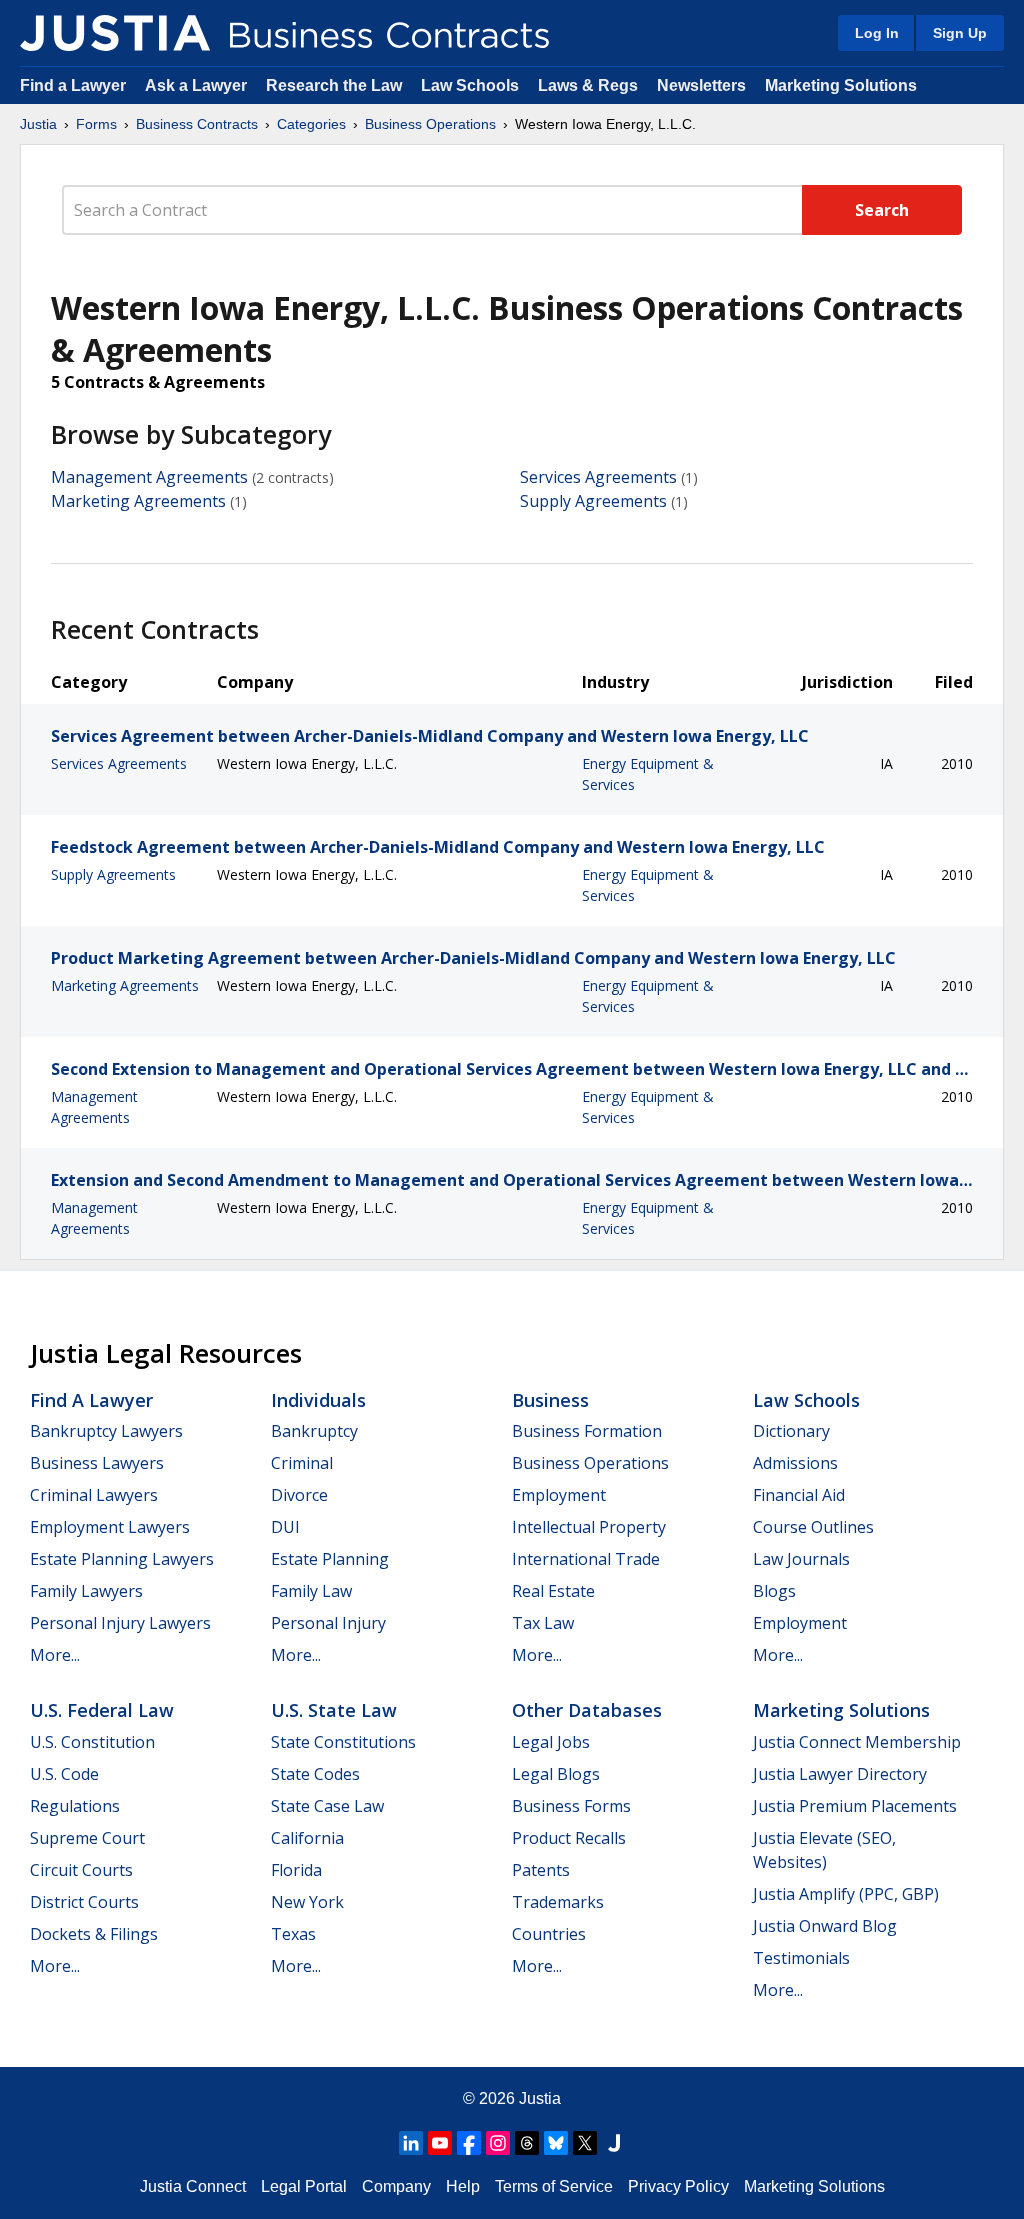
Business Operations (430, 124)
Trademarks (558, 1902)
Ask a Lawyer (198, 85)
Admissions (795, 1463)
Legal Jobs (551, 1742)
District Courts (84, 1902)
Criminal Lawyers (94, 1495)
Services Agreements (598, 477)
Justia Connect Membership (857, 1742)
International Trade (586, 1559)
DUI (285, 1527)
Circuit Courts (81, 1870)
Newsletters (701, 85)
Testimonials (801, 1958)
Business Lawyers (97, 1463)
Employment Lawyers (110, 1527)
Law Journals (801, 1559)
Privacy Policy (678, 2186)
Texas (293, 1934)
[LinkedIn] (411, 2143)
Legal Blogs (556, 1774)
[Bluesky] (556, 2143)
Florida (296, 1870)
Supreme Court (87, 1838)
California (307, 1838)
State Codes (315, 1774)
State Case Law (327, 1806)
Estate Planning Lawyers (122, 1559)
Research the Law (334, 85)
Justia (38, 124)
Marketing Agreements (138, 501)
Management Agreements (149, 477)
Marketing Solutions (841, 85)
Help (463, 2186)
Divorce (299, 1495)
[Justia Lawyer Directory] (614, 2143)
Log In (877, 33)
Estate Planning (330, 1559)
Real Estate (553, 1591)
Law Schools (470, 85)
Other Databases (587, 1710)
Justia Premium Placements (855, 1806)
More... (55, 1655)
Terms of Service (554, 2186)
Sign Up (960, 33)
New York (307, 1902)
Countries (549, 1934)
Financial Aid (799, 1495)
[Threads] (527, 2143)
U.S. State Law (334, 1710)
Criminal (302, 1463)
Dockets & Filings (94, 1934)
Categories (311, 124)
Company (396, 2186)
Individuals (318, 1400)
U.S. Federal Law (102, 1710)
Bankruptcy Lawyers (106, 1431)
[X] (585, 2143)
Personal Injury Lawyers (120, 1623)
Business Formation (587, 1431)
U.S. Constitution (92, 1742)
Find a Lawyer (73, 85)
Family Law (311, 1591)
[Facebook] (469, 2143)
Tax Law (543, 1623)
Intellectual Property (589, 1527)
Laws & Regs (588, 85)
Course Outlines (813, 1527)
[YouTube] (440, 2143)
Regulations (75, 1806)
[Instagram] (498, 2143)
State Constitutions (343, 1742)
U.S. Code (64, 1774)
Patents (541, 1870)
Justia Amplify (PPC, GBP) (846, 1894)
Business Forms (571, 1806)
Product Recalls (569, 1838)
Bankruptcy (314, 1431)
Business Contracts (197, 124)
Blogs (774, 1591)
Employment (559, 1495)
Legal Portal (304, 2186)
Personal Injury (328, 1623)
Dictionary (791, 1431)
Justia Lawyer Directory (840, 1774)
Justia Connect (193, 2186)
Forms (96, 124)
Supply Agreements (593, 501)
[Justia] (115, 33)
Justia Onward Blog (825, 1926)
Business (550, 1400)
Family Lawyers (86, 1591)
